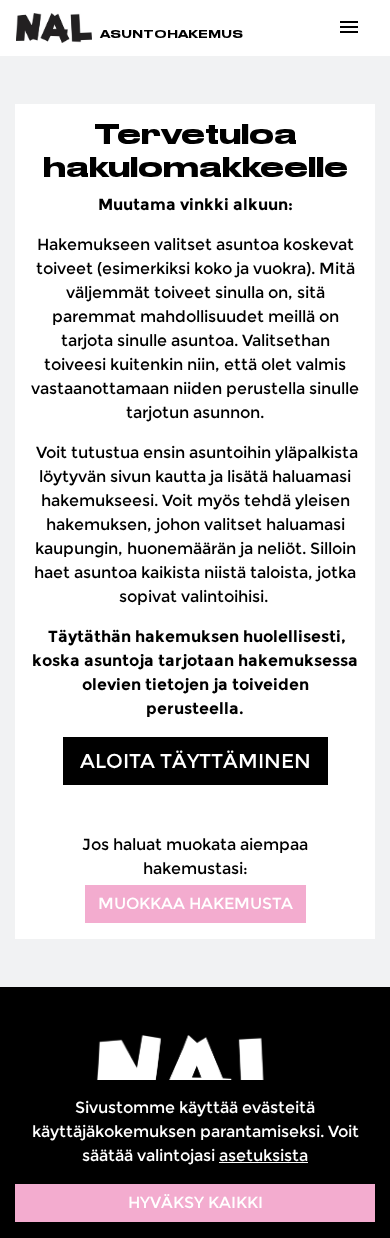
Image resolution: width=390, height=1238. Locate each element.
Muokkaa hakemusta (195, 903)
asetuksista (263, 1155)
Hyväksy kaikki (195, 1202)
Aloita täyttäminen (195, 761)
